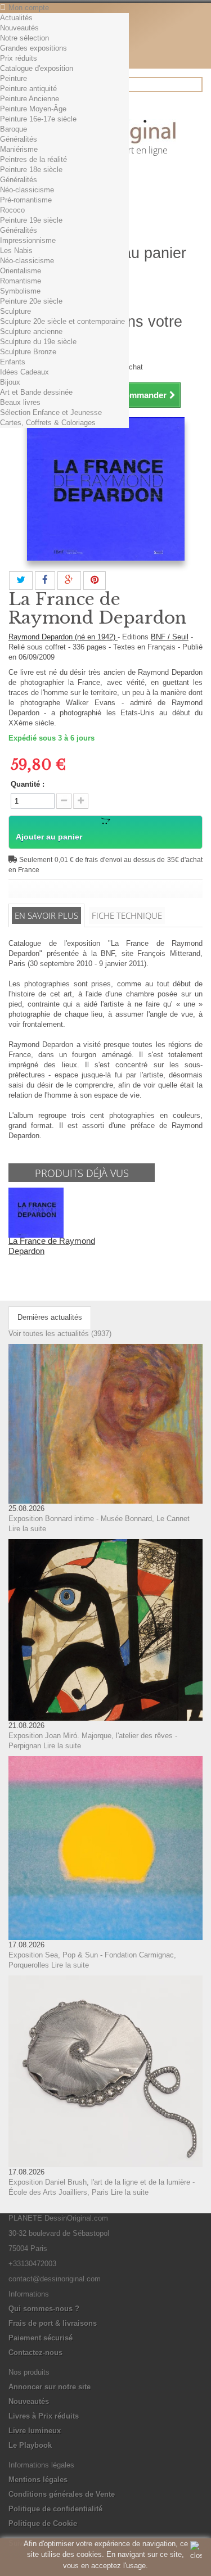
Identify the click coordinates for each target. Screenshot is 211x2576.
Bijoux (10, 382)
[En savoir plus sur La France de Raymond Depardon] (36, 1212)
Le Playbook (30, 2445)
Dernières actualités (50, 1317)
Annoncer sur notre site (50, 2387)
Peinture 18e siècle (31, 170)
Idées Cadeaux (24, 372)
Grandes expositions (33, 48)
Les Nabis (16, 251)
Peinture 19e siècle (31, 220)
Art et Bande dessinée (36, 392)
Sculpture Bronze (28, 352)
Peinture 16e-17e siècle (38, 119)
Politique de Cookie (43, 2523)
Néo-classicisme (27, 190)
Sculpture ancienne (31, 331)
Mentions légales (38, 2480)
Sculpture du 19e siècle (38, 342)
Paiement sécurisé (41, 2338)
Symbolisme (20, 291)
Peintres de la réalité (33, 159)
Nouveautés (19, 28)
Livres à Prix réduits (44, 2416)
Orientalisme (21, 271)
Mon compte (29, 8)
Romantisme (21, 281)
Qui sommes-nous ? (44, 2309)
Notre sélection (24, 38)
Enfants (13, 362)
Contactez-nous (35, 2352)
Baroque (14, 129)
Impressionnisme (28, 240)
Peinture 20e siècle (31, 301)
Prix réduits (19, 58)
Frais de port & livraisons (53, 2323)
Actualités (16, 18)
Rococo (12, 210)
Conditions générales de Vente (62, 2494)
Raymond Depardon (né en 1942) (63, 637)
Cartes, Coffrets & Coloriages (48, 423)
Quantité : (28, 784)
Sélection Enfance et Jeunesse (51, 412)
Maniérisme (19, 149)
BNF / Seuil (170, 637)
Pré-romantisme (26, 200)
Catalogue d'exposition (37, 68)
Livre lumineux (35, 2431)
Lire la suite (27, 1529)
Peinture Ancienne (30, 99)
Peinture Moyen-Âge (33, 109)
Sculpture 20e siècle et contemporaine (62, 321)
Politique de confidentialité (55, 2509)
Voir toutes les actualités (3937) (60, 1334)
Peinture (14, 78)
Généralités (19, 139)
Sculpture (15, 311)
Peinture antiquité (28, 89)
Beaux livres (20, 402)
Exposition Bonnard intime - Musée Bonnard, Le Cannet (99, 1519)
